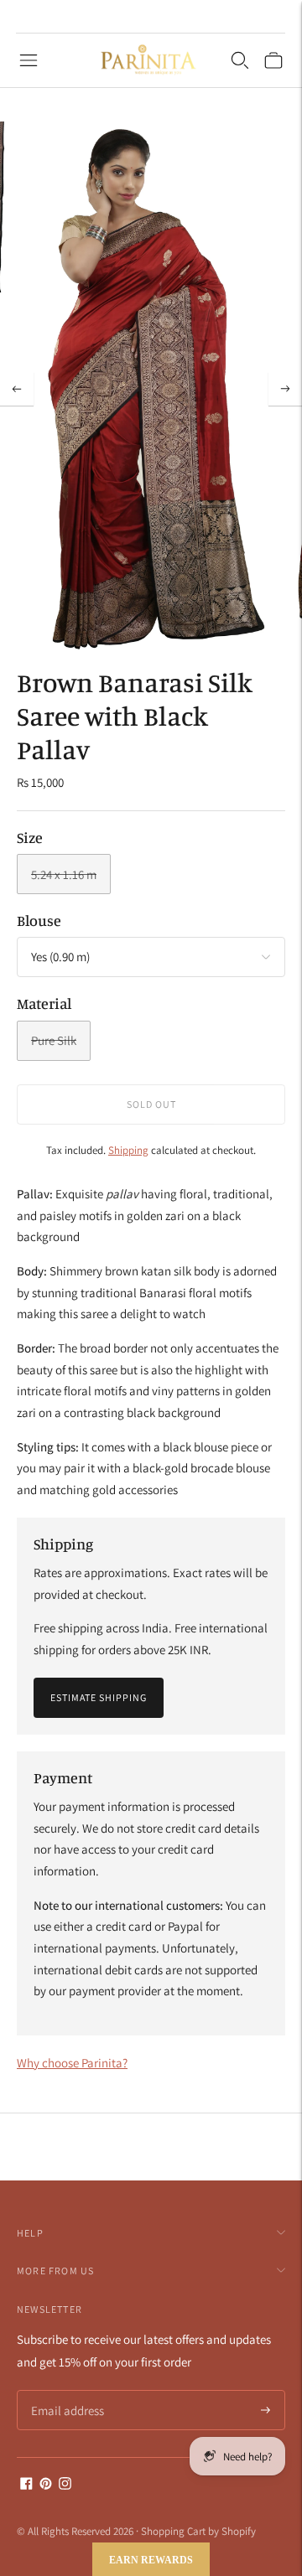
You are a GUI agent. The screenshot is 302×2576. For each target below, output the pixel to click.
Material (44, 1003)
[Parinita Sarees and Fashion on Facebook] (26, 2485)
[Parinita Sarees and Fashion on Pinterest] (46, 2485)
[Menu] (29, 60)
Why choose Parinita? (72, 2063)
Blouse (39, 920)
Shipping (128, 1150)
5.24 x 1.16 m (64, 874)
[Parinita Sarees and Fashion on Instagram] (65, 2485)
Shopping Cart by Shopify (198, 2531)
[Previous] (17, 389)
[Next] (285, 389)
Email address (65, 2391)
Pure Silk (54, 1040)
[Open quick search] (240, 60)
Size (30, 837)
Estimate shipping (99, 1697)
